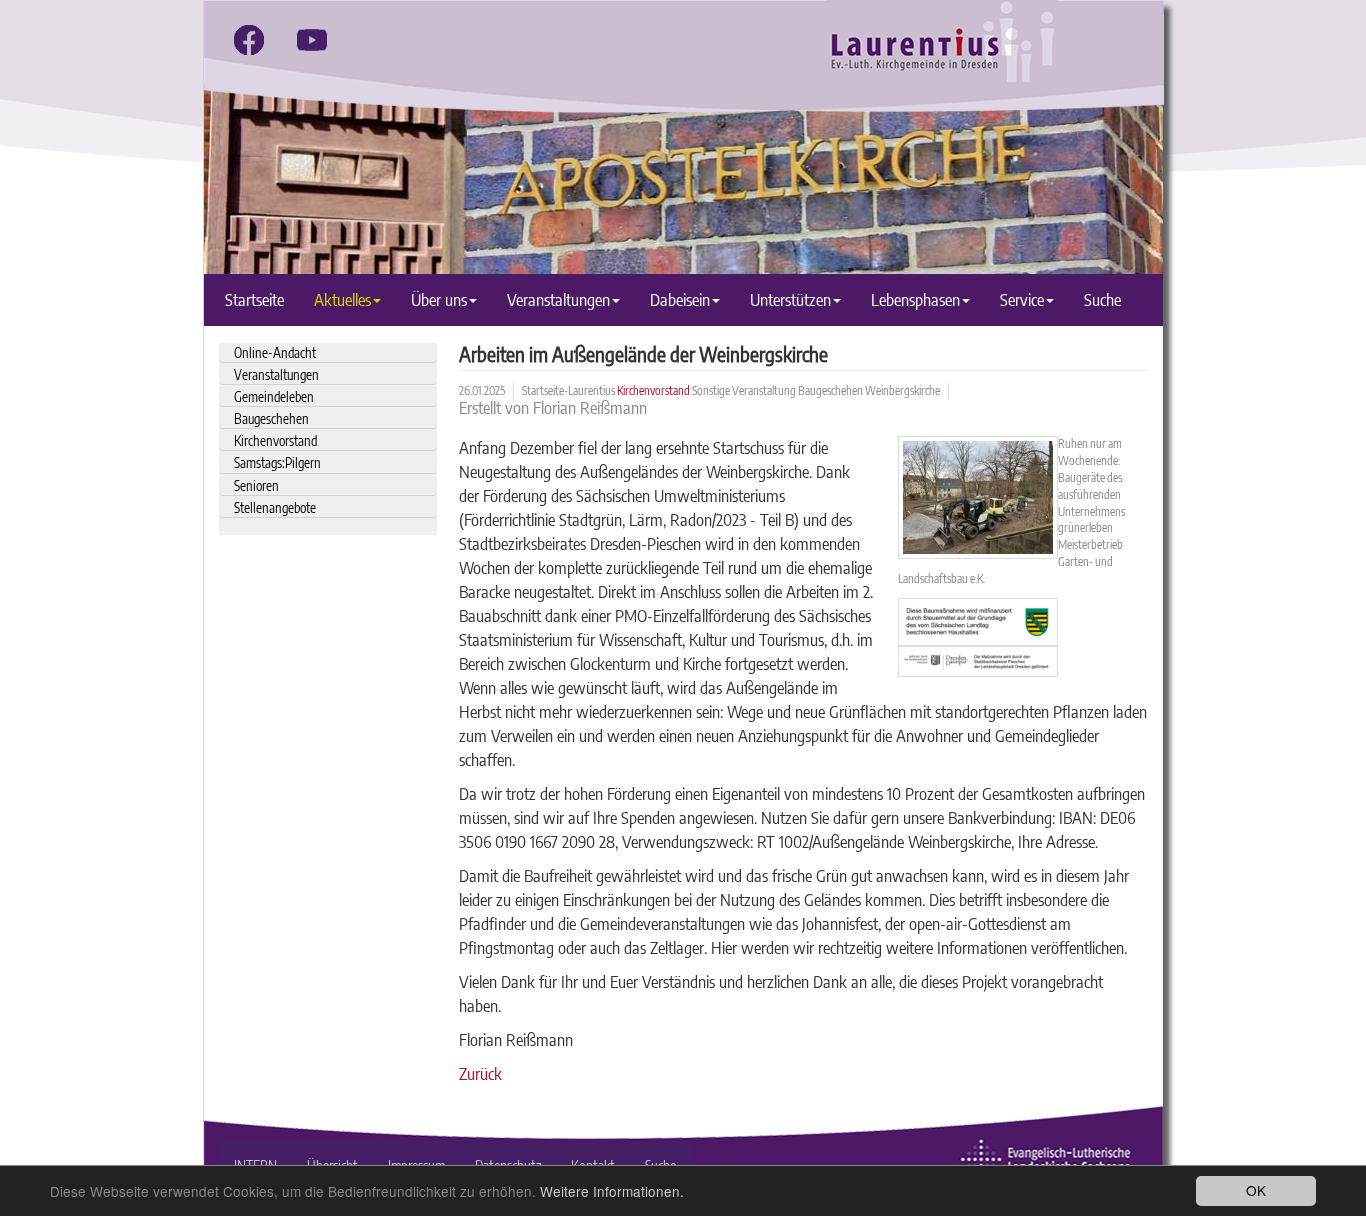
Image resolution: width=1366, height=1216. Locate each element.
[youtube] (312, 40)
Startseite (254, 299)
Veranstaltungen (558, 299)
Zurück (480, 1073)
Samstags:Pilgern (277, 462)
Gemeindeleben (274, 396)
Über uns (439, 299)
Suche (1102, 299)
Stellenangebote (275, 507)
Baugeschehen (271, 418)
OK (1256, 1190)
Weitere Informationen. (612, 1191)
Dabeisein (680, 299)
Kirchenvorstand (275, 440)
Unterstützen (790, 299)
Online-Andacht (275, 352)
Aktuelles (342, 299)
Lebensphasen (915, 299)
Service (1022, 299)
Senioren (256, 485)
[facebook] (249, 40)
